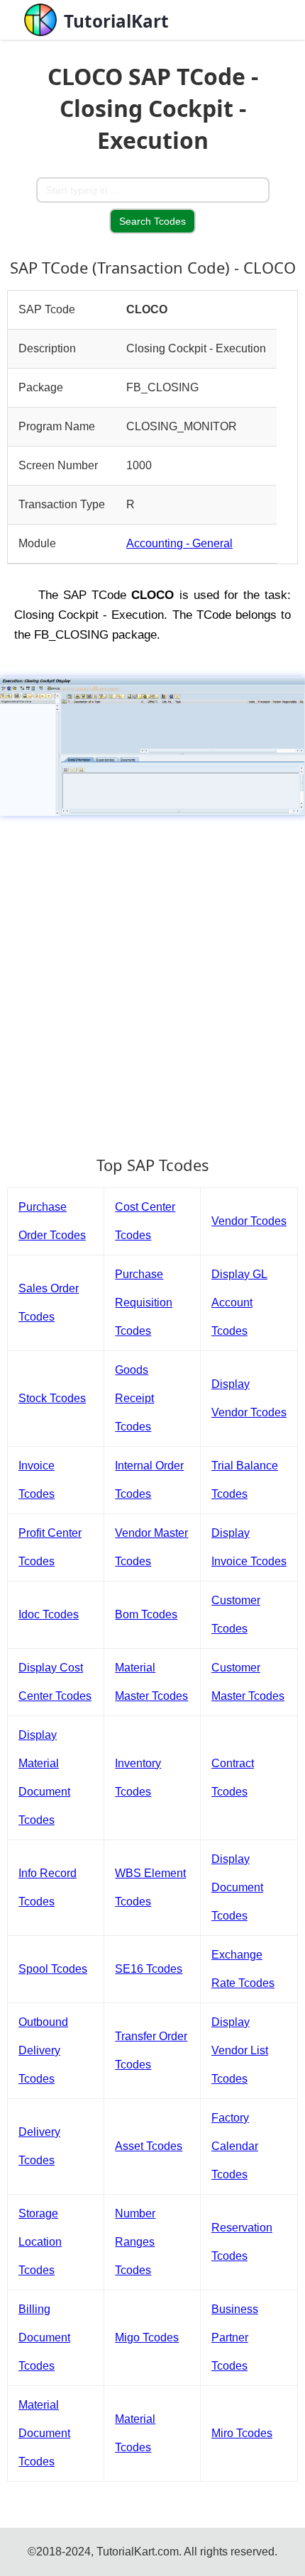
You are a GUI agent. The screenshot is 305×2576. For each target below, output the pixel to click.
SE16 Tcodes (149, 1969)
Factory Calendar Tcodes (235, 2146)
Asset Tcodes (149, 2146)
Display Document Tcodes (237, 1887)
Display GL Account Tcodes (239, 1303)
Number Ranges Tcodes (135, 2242)
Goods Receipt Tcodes (134, 1398)
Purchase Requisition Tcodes (144, 1303)
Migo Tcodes (147, 2337)
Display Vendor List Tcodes (240, 2050)
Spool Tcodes (53, 1969)
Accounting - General (179, 543)
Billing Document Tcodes (44, 2337)
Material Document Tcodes (44, 2433)
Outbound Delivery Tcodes (43, 2050)
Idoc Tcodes (49, 1614)
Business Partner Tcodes (235, 2337)
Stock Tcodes (52, 1398)
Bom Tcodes (146, 1614)
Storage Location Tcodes (40, 2242)
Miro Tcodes (242, 2433)
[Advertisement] (152, 979)
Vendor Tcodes (249, 1221)
